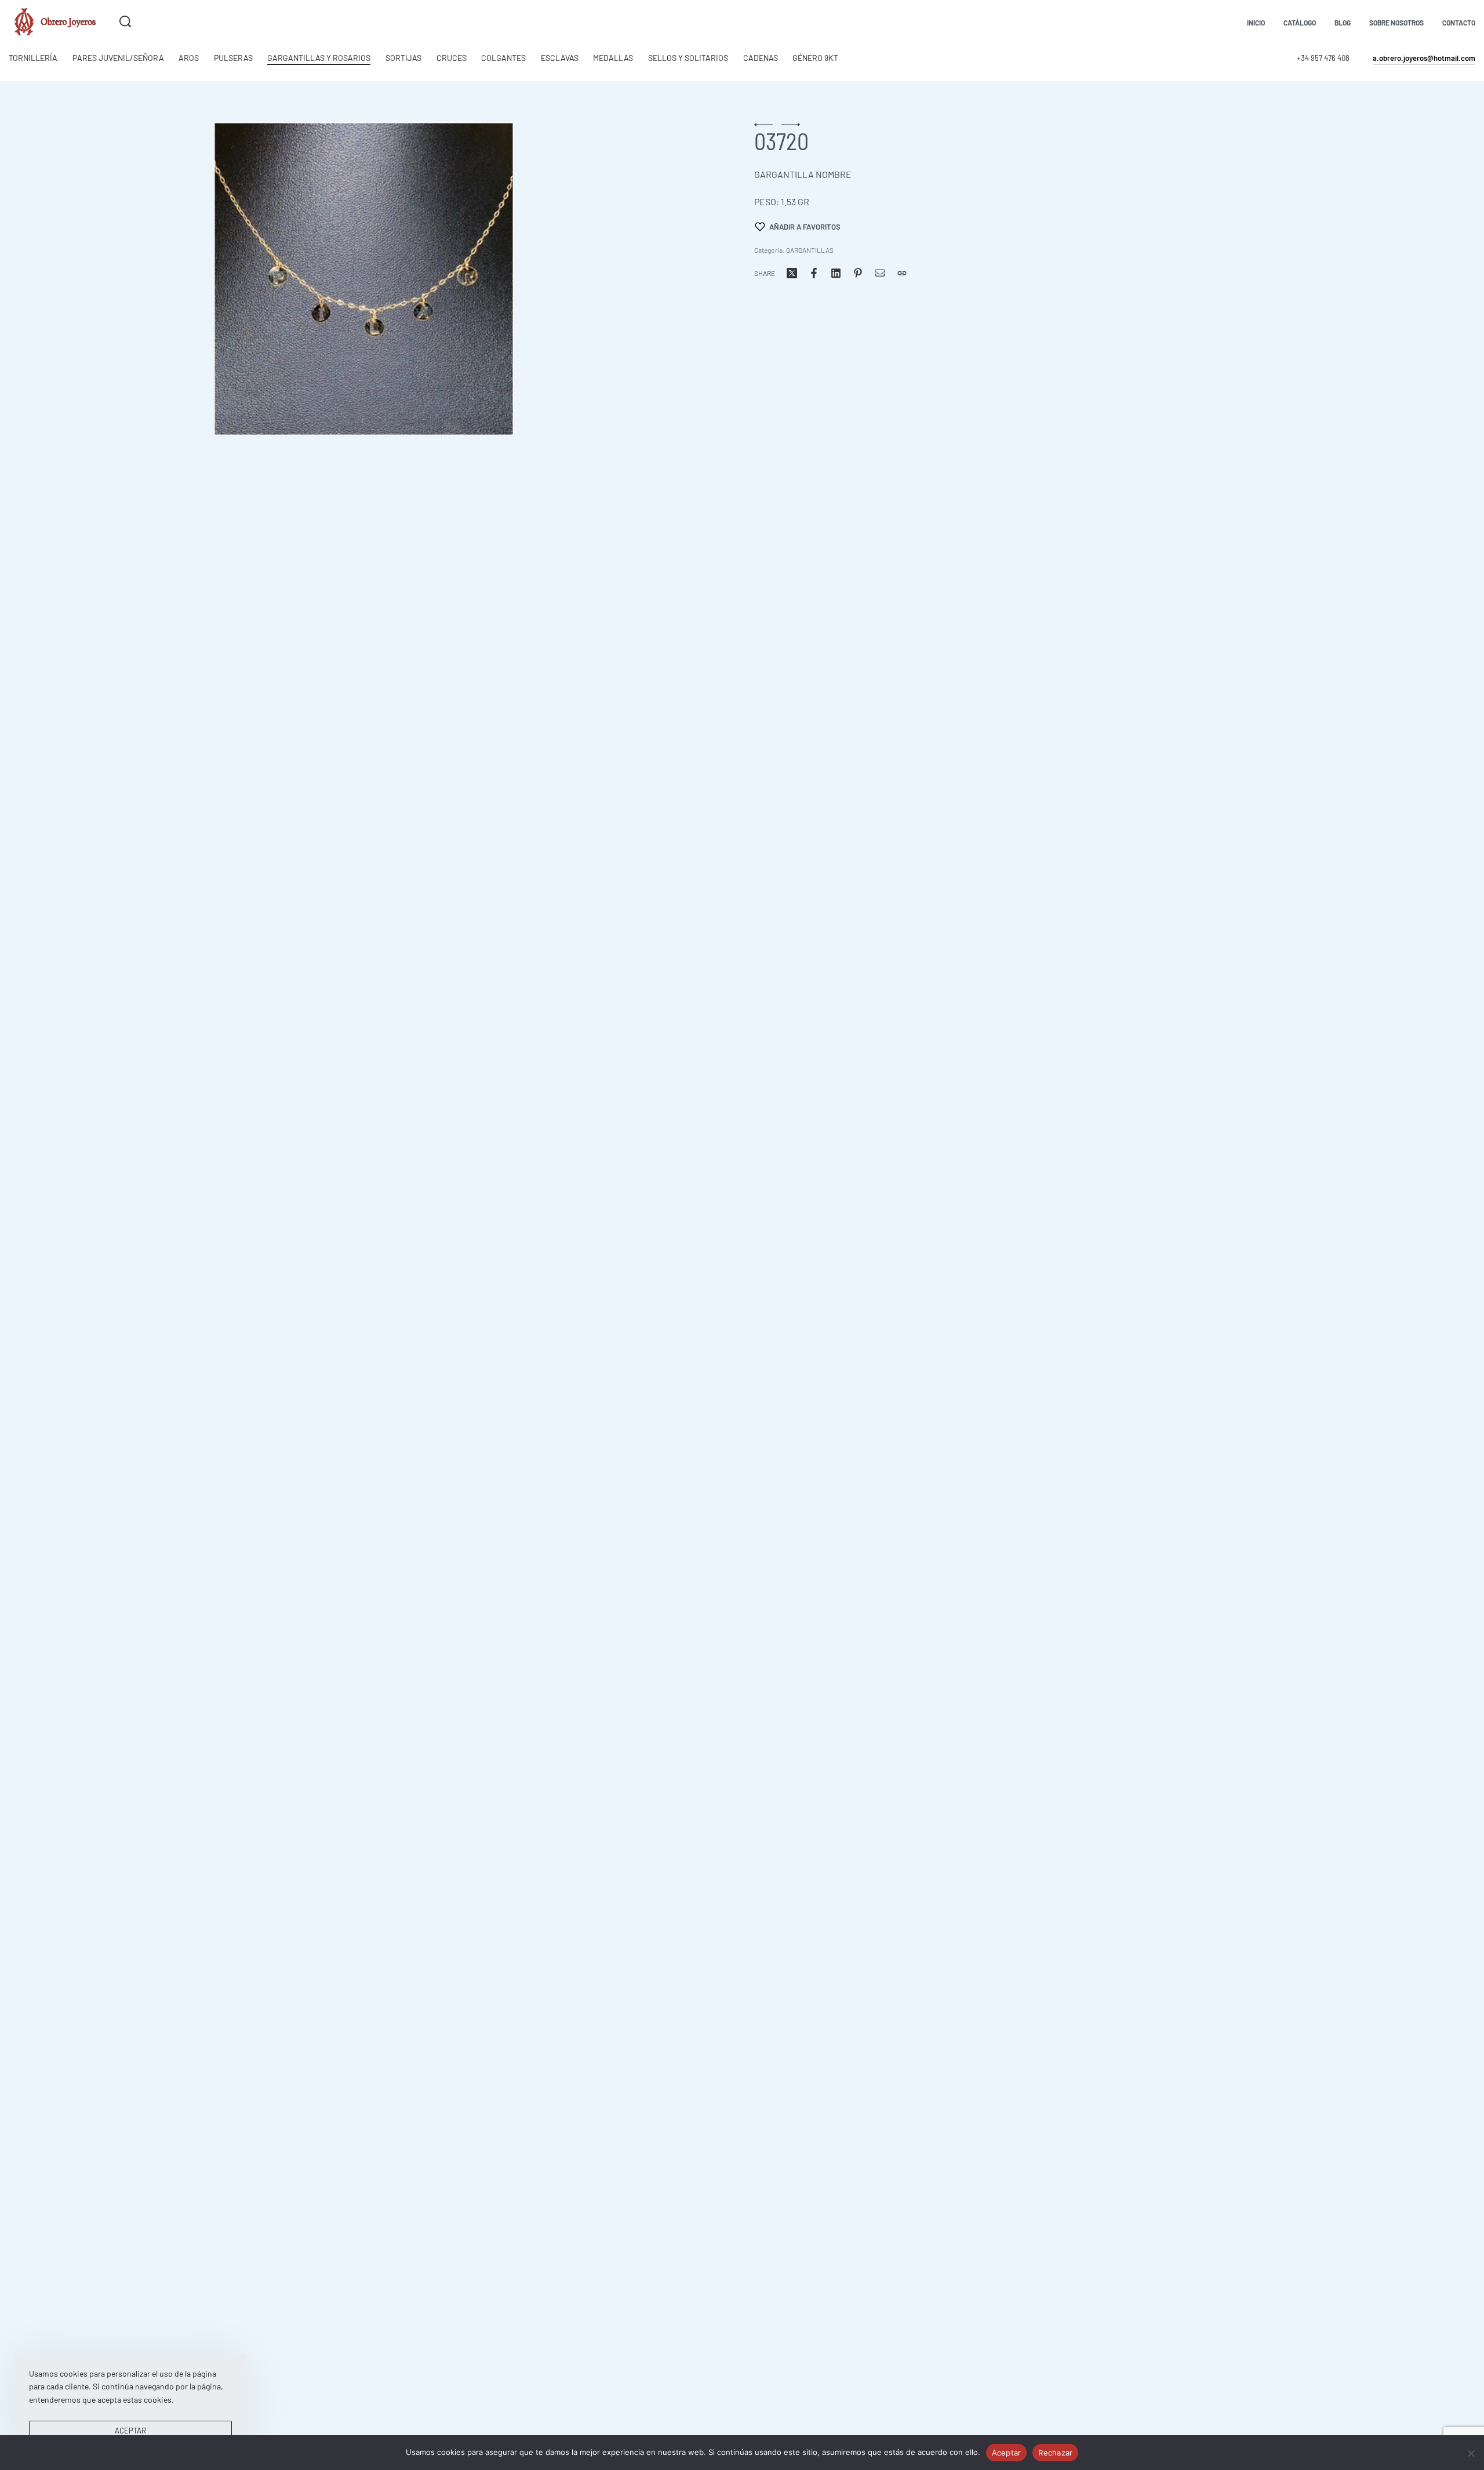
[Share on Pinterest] (858, 273)
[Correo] (880, 273)
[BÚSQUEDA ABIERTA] (125, 21)
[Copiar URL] (902, 273)
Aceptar (1007, 2453)
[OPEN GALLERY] (363, 279)
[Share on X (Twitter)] (792, 273)
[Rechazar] (1471, 2451)
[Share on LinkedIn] (836, 273)
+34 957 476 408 (1323, 58)
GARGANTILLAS (810, 250)
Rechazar (1055, 2453)
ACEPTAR (130, 2431)
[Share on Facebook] (814, 273)
